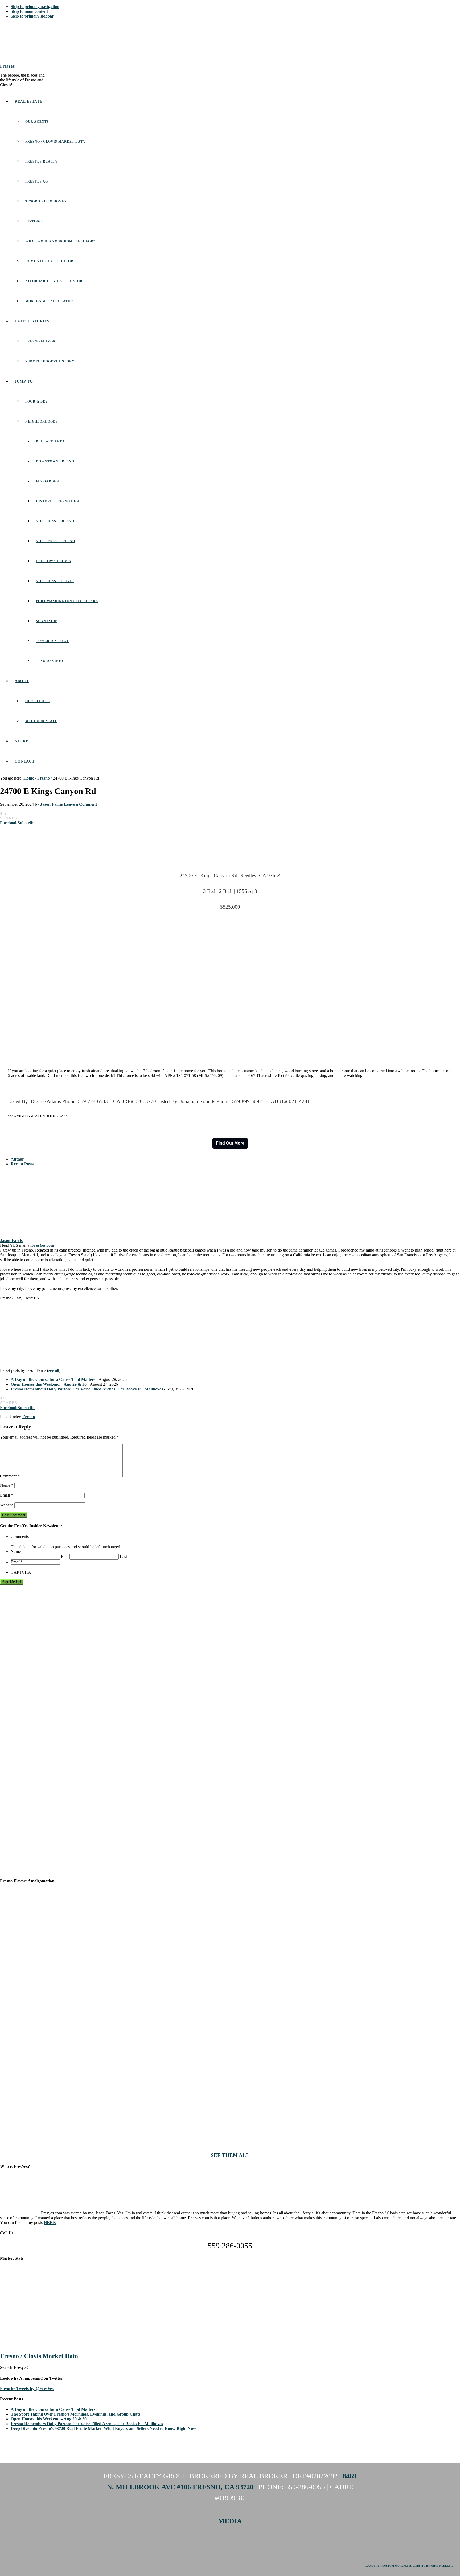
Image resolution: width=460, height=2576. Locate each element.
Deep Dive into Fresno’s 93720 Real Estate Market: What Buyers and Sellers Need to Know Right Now (103, 2428)
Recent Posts (22, 1164)
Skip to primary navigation (35, 7)
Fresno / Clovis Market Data (39, 2356)
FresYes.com (43, 1245)
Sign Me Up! (12, 1582)
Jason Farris (11, 1241)
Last (123, 1557)
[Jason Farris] (33, 1236)
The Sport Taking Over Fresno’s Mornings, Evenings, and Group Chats (75, 2414)
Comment (10, 1476)
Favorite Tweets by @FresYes (27, 2389)
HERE (50, 2223)
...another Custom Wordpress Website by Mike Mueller (409, 2566)
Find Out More (230, 1143)
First (65, 1557)
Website (7, 1505)
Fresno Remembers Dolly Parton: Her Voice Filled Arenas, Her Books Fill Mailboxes (87, 1389)
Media (230, 2521)
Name (7, 1485)
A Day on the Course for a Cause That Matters (53, 1379)
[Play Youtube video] (230, 2018)
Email (7, 1495)
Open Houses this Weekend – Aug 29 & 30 (49, 1384)
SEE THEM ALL (230, 2155)
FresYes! (8, 66)
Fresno (29, 1417)
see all (54, 1370)
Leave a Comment (80, 804)
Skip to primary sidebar (32, 16)
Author (17, 1159)
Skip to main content (29, 11)
